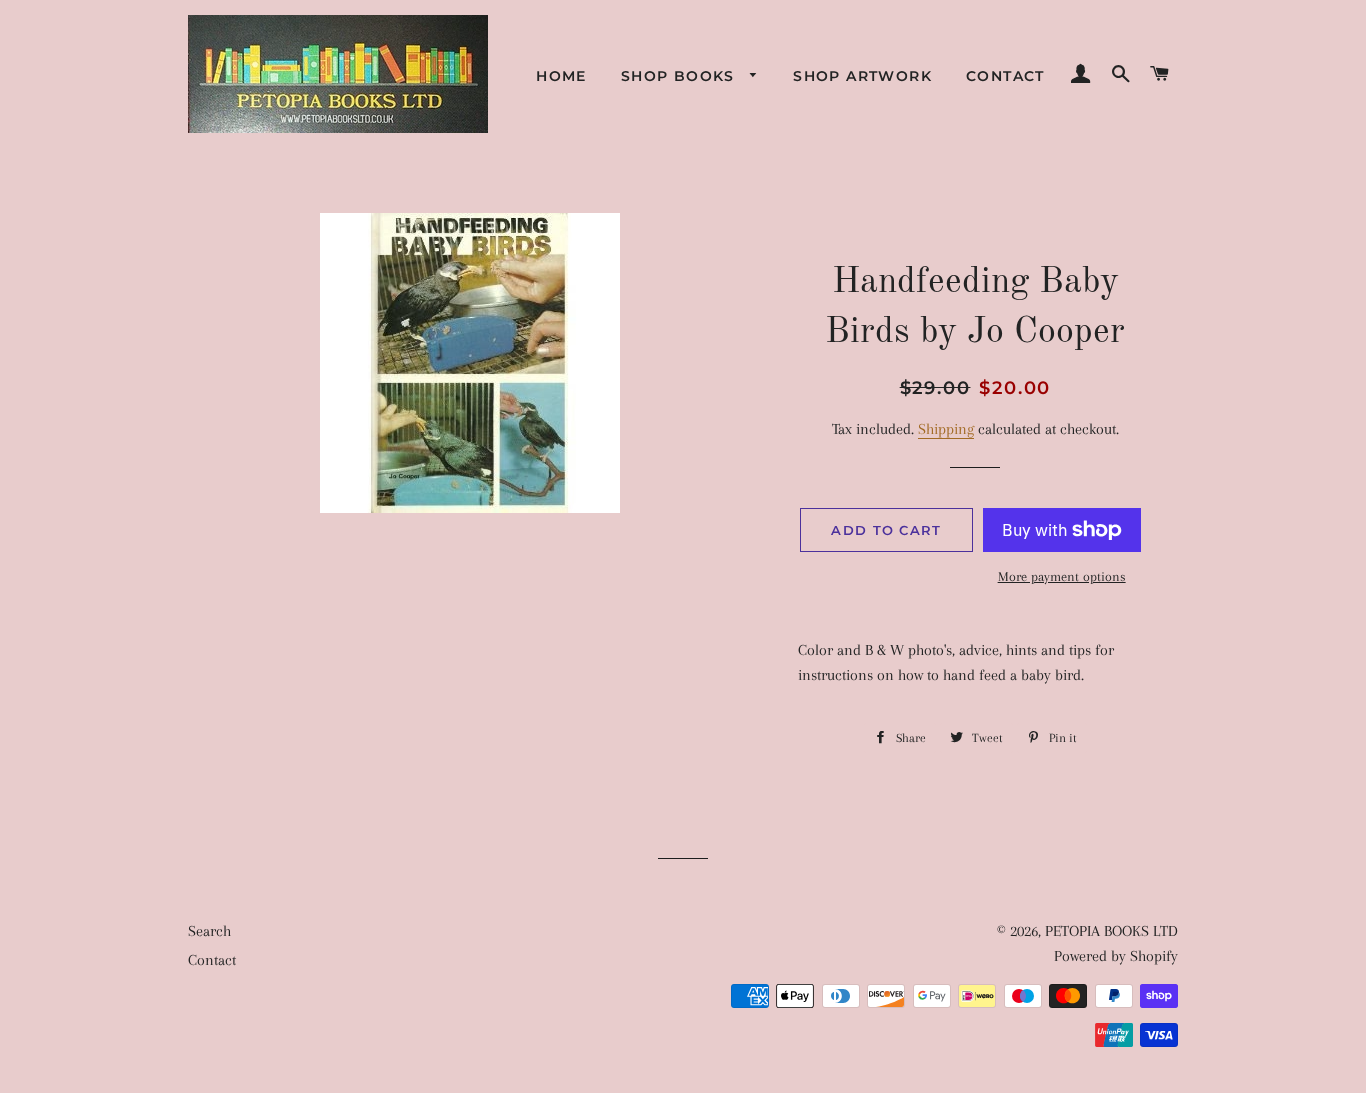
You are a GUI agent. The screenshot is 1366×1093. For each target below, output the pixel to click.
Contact (1005, 76)
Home (561, 76)
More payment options (1062, 576)
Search (209, 931)
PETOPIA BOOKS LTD (1111, 931)
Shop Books (680, 76)
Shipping (946, 429)
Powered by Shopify (1116, 956)
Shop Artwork (862, 76)
